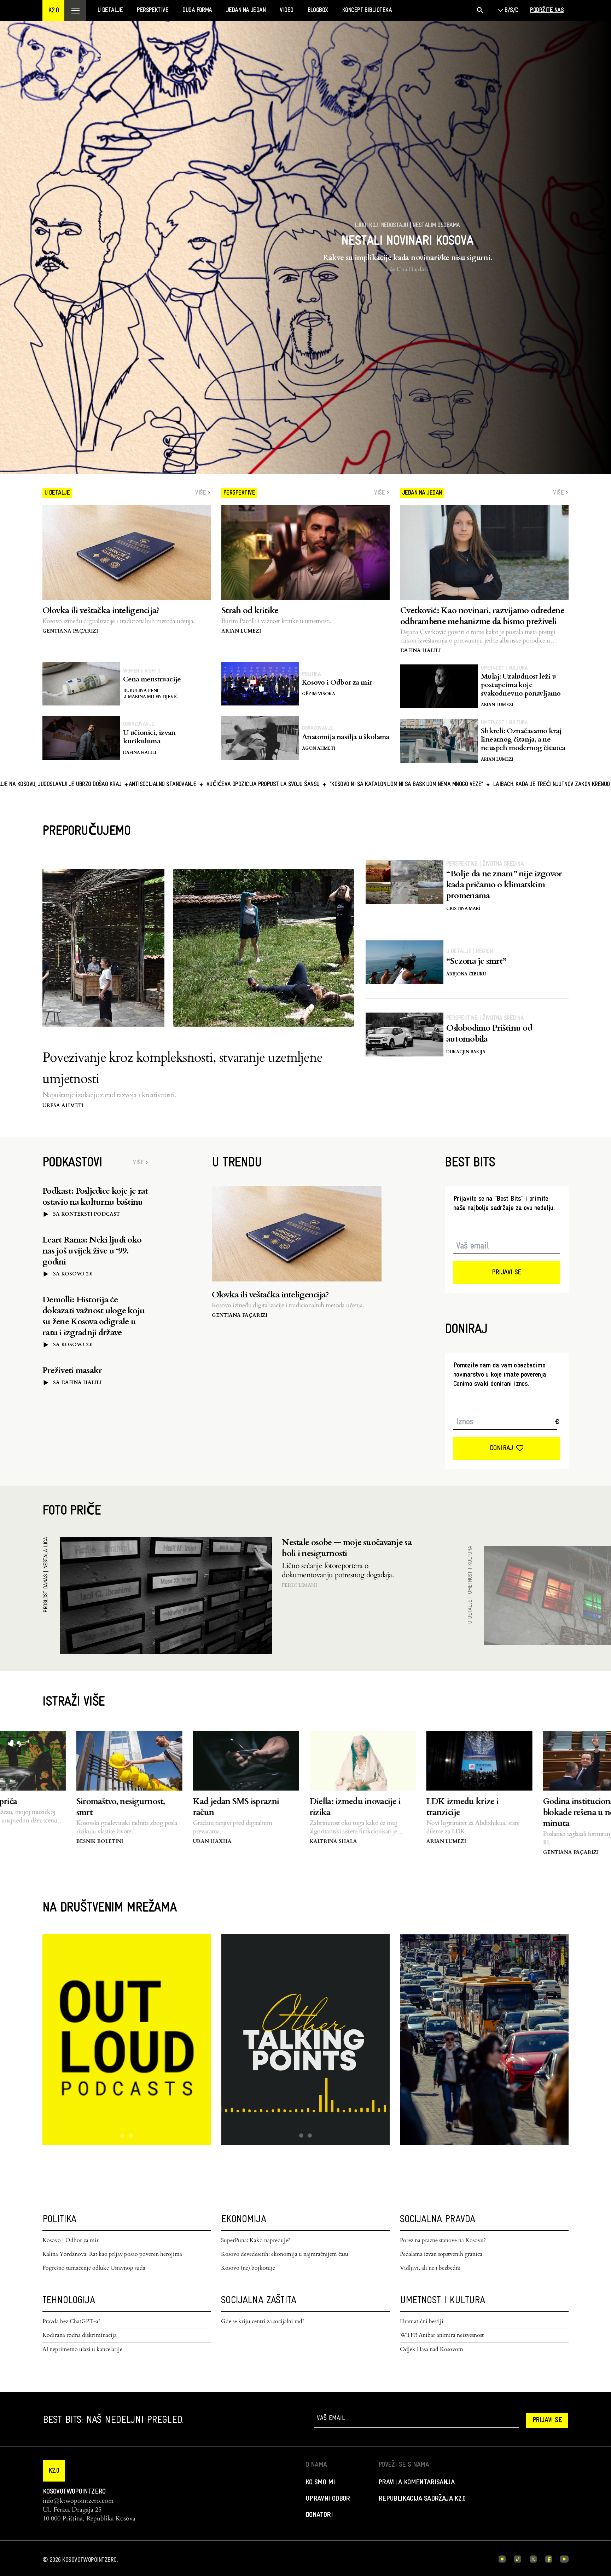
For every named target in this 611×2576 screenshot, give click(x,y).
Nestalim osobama (436, 226)
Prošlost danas (46, 1594)
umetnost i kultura (504, 668)
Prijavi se (507, 1273)
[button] (53, 11)
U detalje (459, 952)
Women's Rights (141, 671)
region (484, 952)
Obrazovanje (139, 724)
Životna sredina (503, 864)
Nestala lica (46, 1553)
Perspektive (462, 864)
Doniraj (501, 1448)
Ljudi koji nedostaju (382, 226)
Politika (311, 674)
